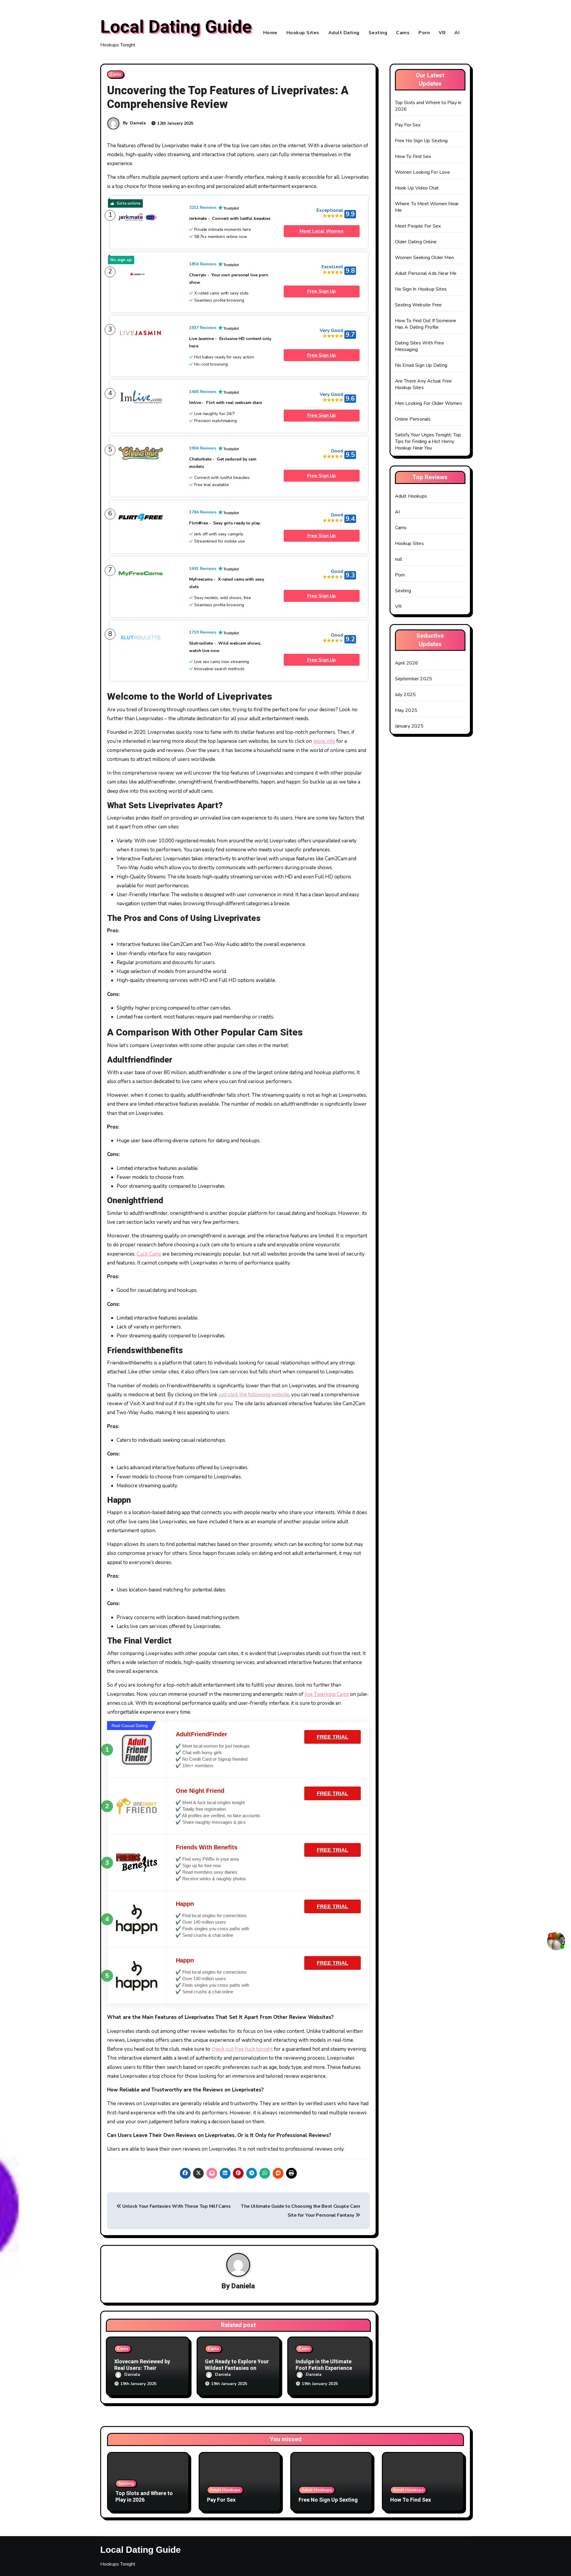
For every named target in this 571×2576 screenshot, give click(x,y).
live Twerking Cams (327, 1694)
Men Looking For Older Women (428, 403)
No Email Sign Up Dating (421, 365)
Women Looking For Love (422, 172)
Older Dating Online (416, 242)
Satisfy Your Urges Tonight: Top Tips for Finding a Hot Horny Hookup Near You (428, 441)
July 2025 (405, 695)
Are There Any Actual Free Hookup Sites (423, 384)
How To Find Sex (413, 156)
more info (324, 741)
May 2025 (406, 710)
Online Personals (413, 419)
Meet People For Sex (418, 226)
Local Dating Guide (176, 27)
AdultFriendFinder (201, 1734)
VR (442, 33)
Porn (424, 33)
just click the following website (254, 1395)
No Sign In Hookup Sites (421, 289)
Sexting (378, 33)
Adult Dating (344, 33)
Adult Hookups (411, 496)
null (399, 559)
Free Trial (332, 1737)
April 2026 (407, 663)
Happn (185, 1904)
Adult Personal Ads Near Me (426, 273)
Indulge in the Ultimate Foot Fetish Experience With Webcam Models (324, 2368)
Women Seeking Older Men (425, 258)
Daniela (138, 123)
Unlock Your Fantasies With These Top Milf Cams (176, 2206)
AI (457, 33)
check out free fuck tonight (242, 2049)
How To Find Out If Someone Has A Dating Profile (426, 324)
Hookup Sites (303, 33)
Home (270, 33)
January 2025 (409, 726)
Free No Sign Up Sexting (421, 141)
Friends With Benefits (207, 1847)
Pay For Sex (408, 125)
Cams (403, 33)
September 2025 (414, 679)
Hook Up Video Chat (417, 188)
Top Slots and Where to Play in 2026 (144, 2497)
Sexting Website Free (418, 305)
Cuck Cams (149, 1254)
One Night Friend (200, 1791)
